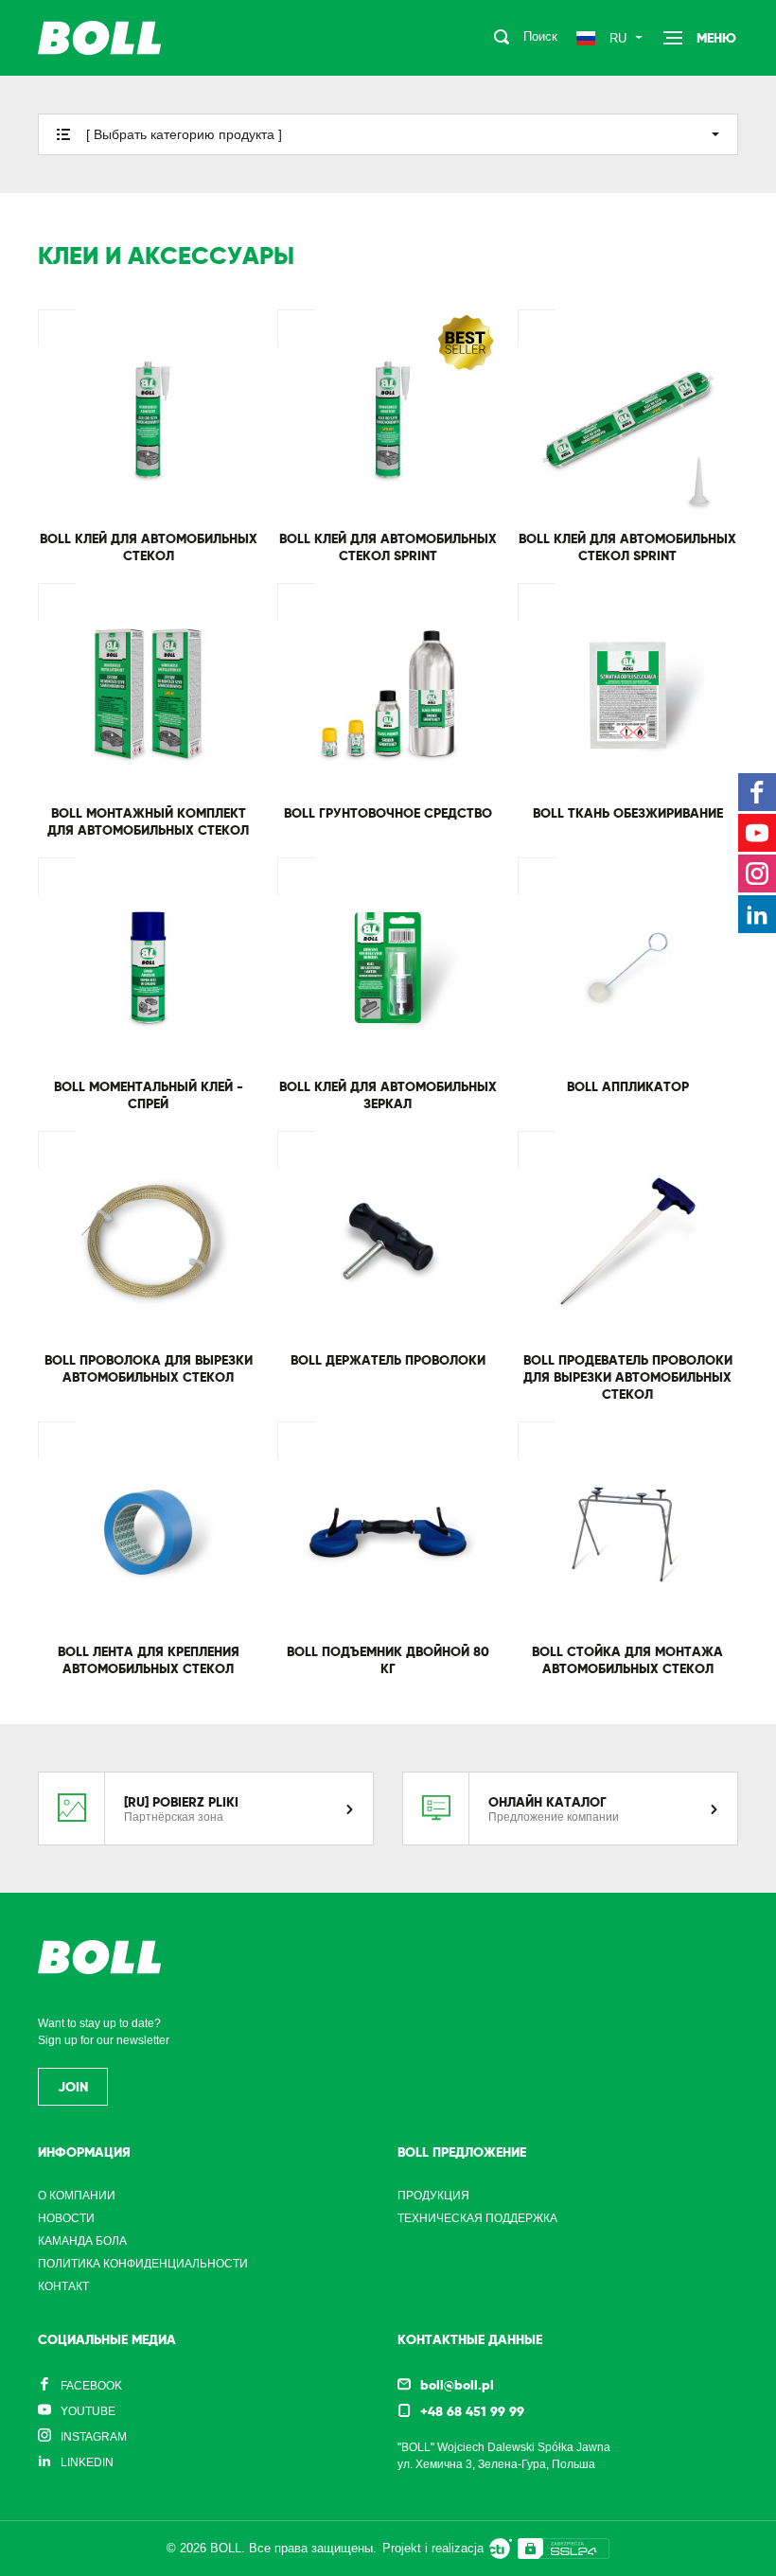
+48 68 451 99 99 (472, 2411)
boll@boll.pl (457, 2385)
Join (73, 2087)
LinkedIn (87, 2462)
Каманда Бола (82, 2241)
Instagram (94, 2437)
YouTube (88, 2411)
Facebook (91, 2386)
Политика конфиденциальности (143, 2264)
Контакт (63, 2286)
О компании (77, 2196)
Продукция (433, 2196)
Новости (66, 2218)
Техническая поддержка (477, 2218)
